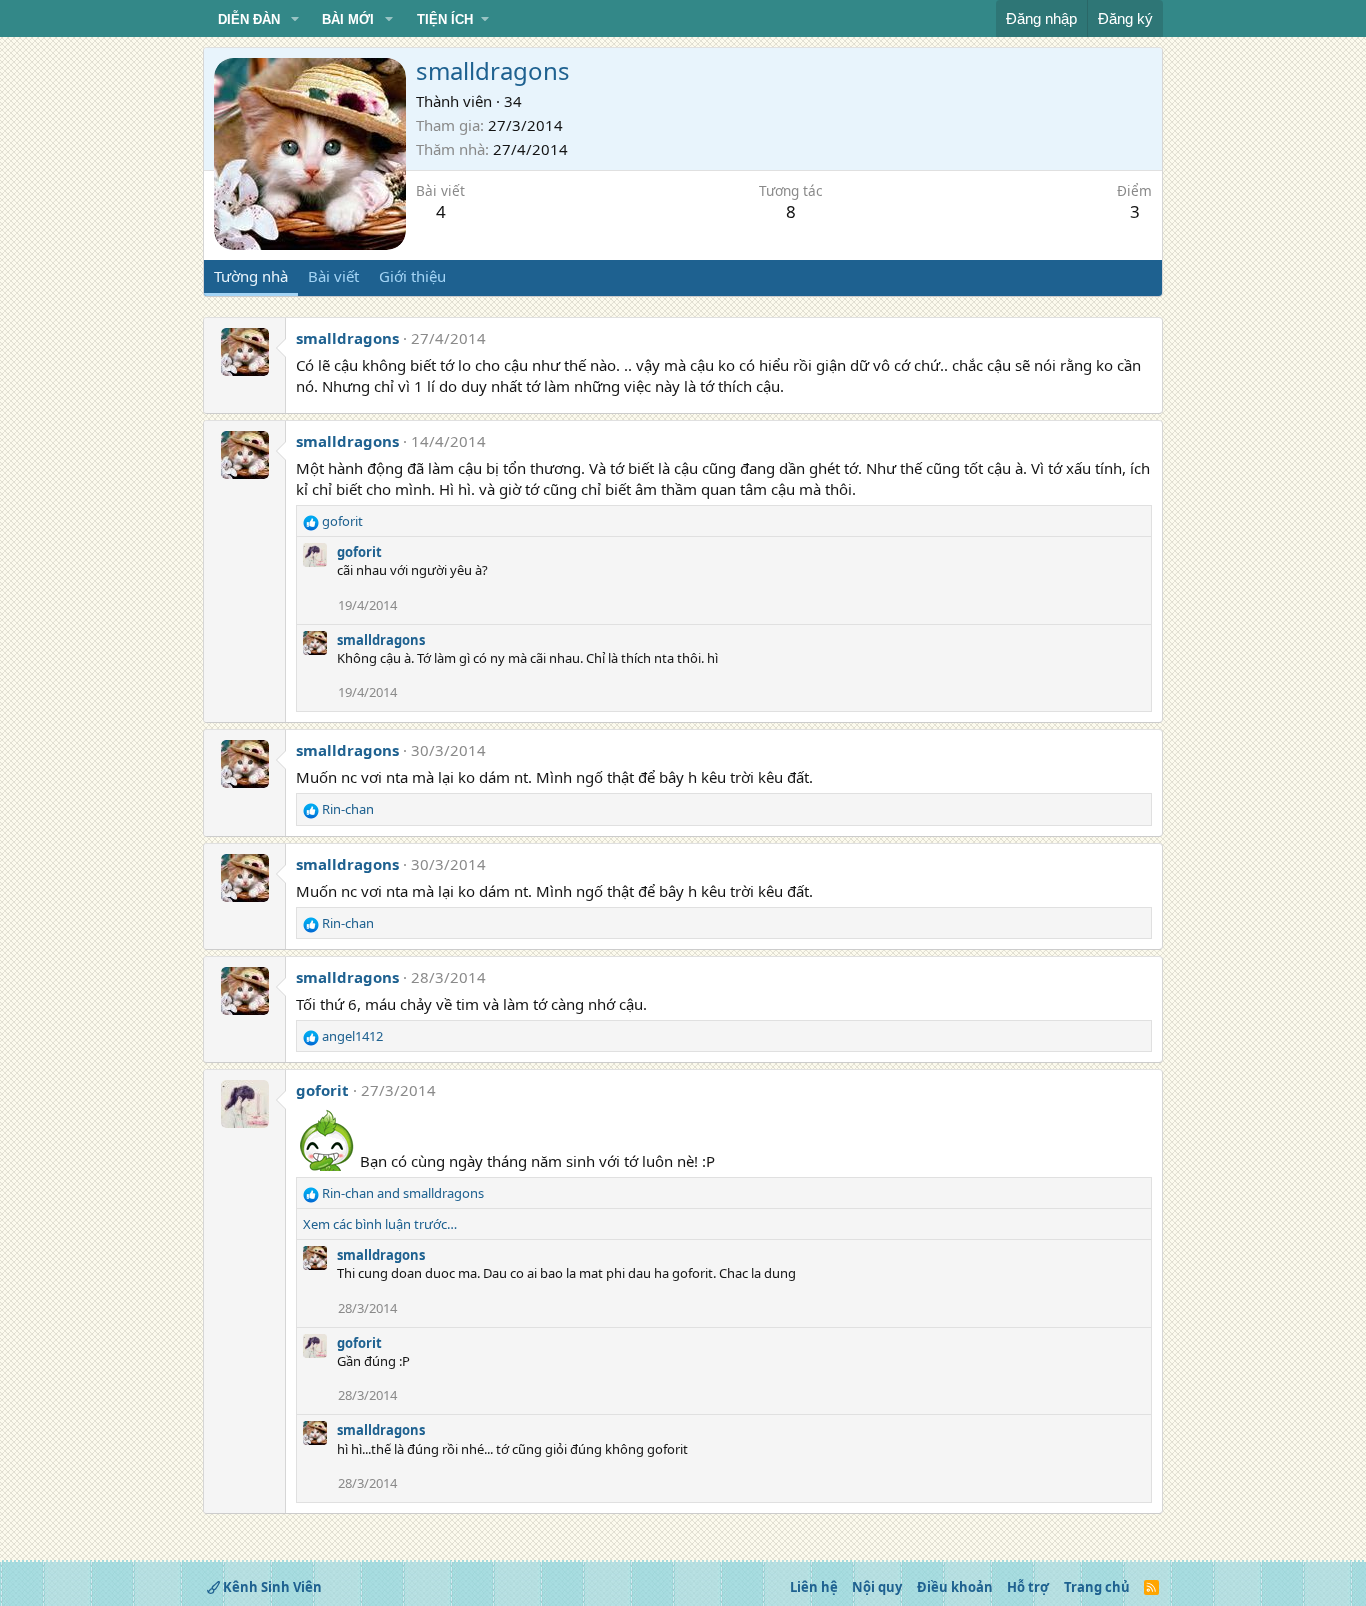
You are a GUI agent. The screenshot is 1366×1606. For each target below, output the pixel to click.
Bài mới (348, 19)
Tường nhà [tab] (251, 276)
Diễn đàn (249, 19)
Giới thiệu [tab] (412, 276)
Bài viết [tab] (333, 276)
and (403, 1193)
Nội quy (877, 1587)
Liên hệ (814, 1587)
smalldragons (347, 338)
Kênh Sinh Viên (271, 1587)
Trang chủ (1097, 1587)
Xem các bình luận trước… (380, 1224)
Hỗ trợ (1028, 1587)
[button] (295, 20)
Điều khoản (955, 1587)
